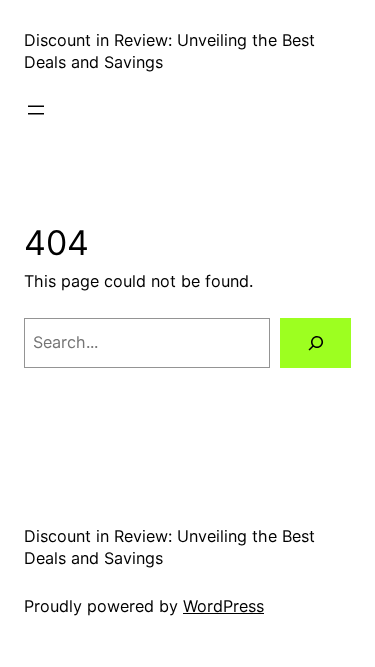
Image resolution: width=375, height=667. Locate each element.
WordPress (223, 606)
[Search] (315, 343)
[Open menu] (36, 110)
